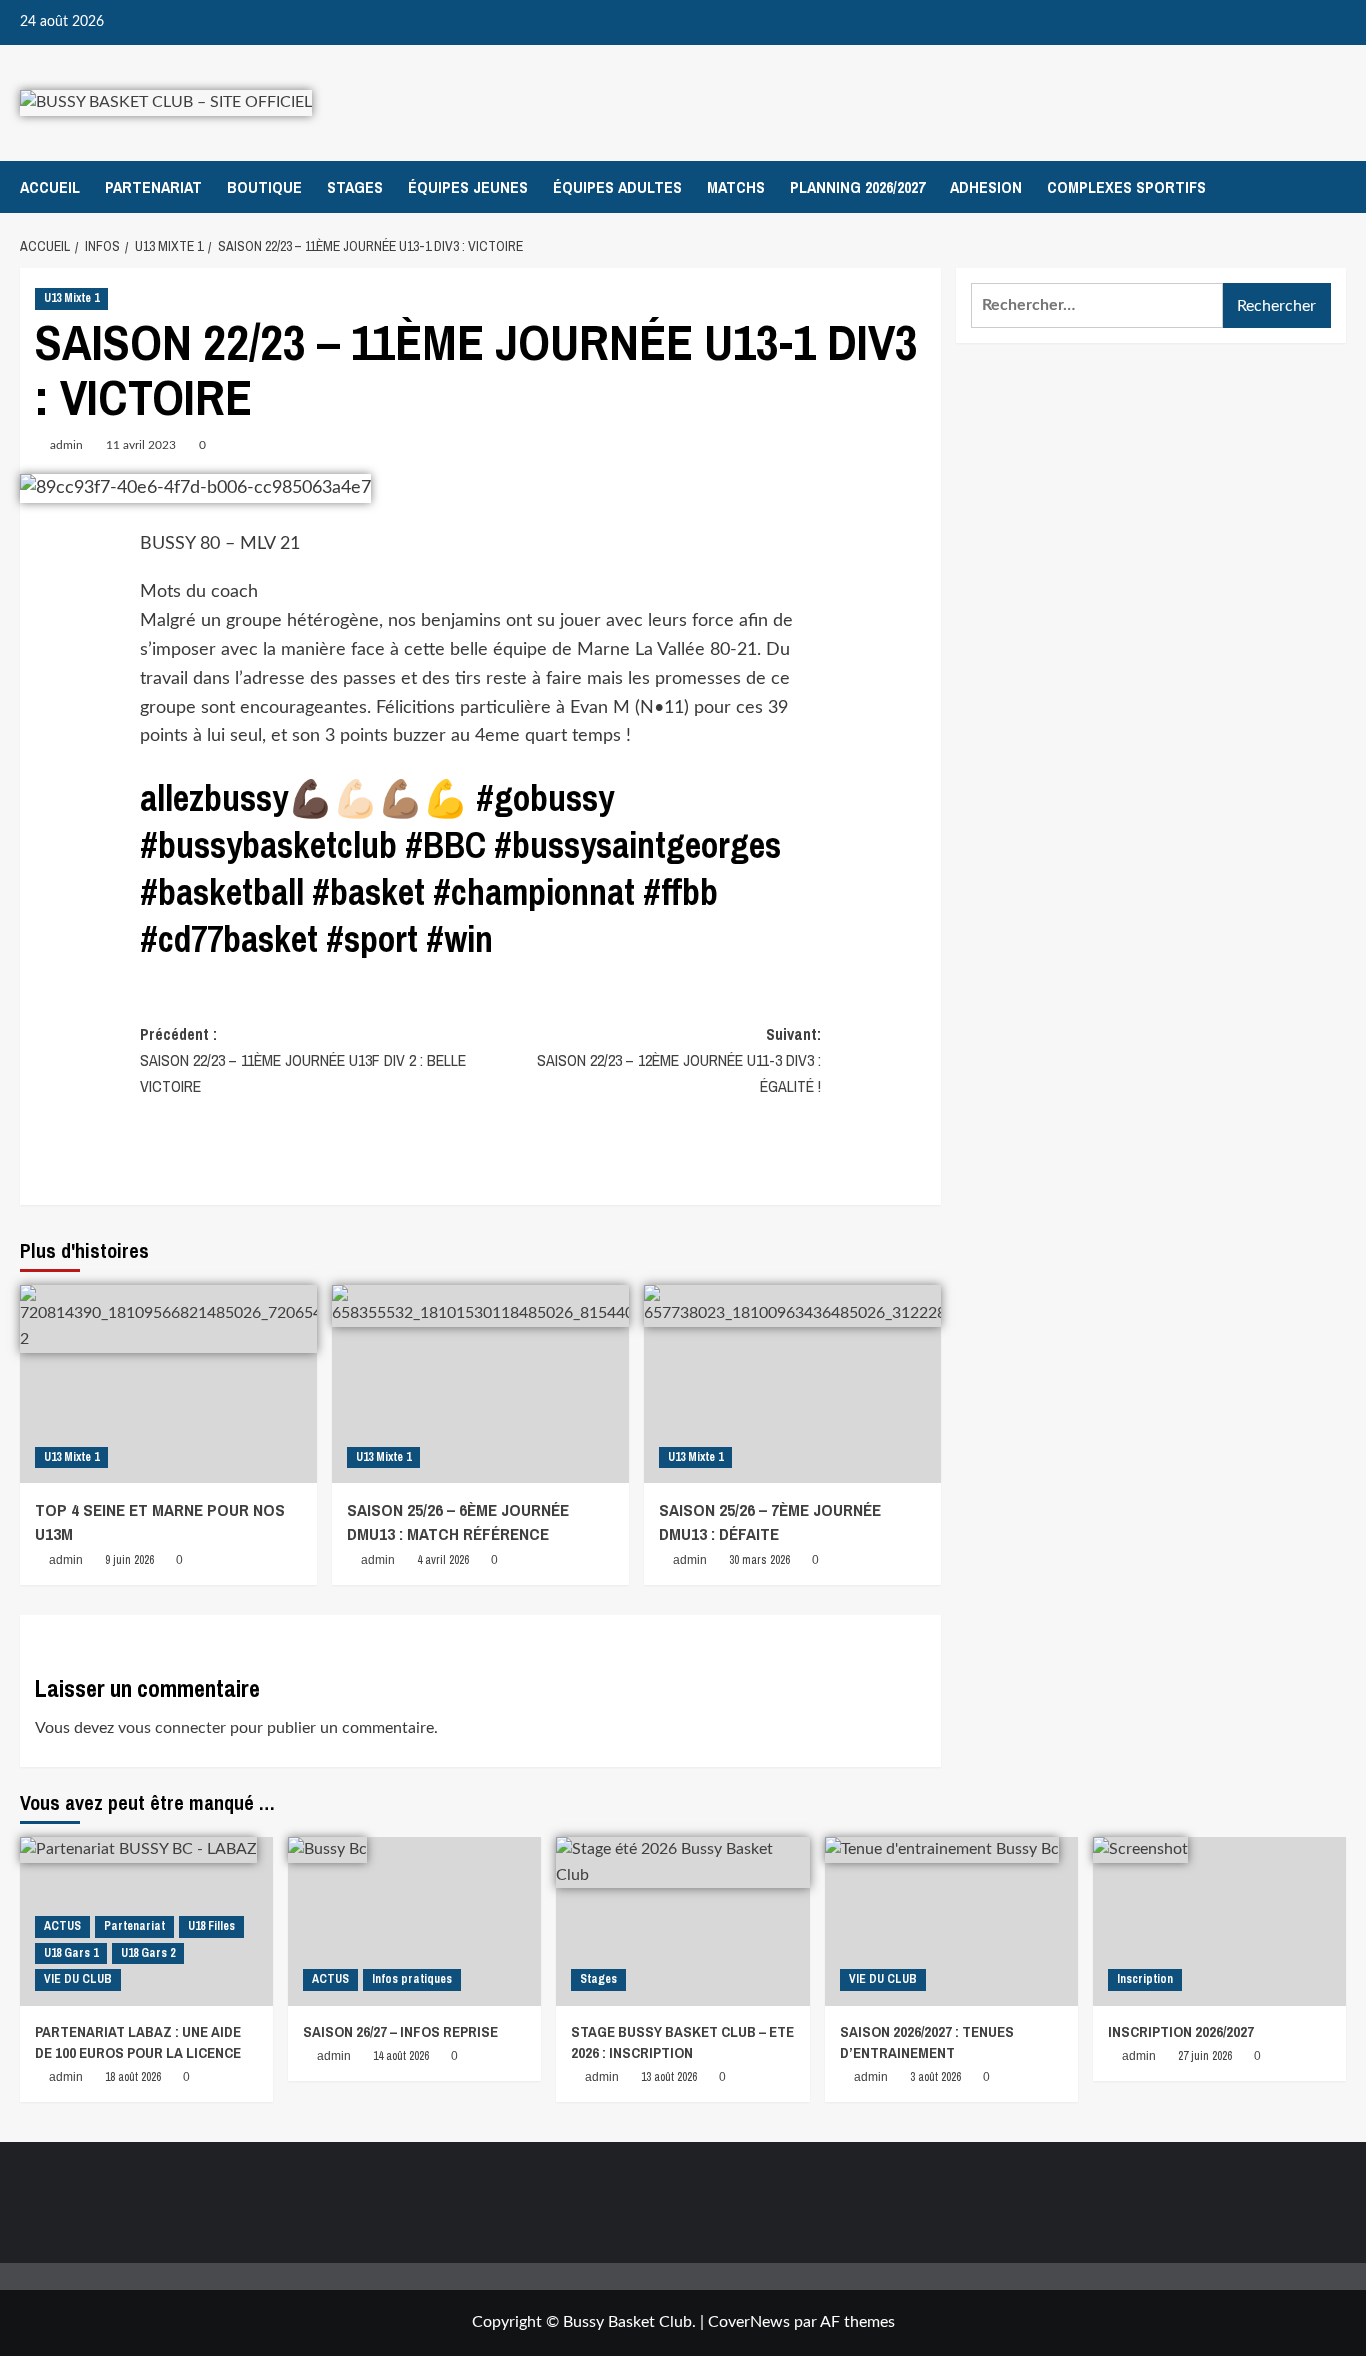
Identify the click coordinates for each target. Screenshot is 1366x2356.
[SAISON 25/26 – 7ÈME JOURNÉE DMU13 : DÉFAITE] (792, 1384)
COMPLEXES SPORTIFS (1126, 187)
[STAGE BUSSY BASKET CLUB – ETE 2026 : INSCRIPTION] (682, 1921)
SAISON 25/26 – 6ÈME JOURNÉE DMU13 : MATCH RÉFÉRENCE (458, 1521)
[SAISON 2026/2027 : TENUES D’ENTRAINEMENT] (951, 1921)
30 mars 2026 (759, 1560)
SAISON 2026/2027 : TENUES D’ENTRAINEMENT (927, 2042)
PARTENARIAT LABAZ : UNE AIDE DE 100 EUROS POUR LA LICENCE (138, 2042)
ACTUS (62, 1926)
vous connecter (172, 1728)
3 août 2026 (935, 2077)
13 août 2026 (669, 2077)
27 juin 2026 (1205, 2056)
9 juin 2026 (129, 1560)
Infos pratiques (412, 1979)
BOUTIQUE (264, 187)
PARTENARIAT (153, 187)
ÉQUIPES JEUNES (468, 187)
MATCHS (736, 187)
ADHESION (986, 187)
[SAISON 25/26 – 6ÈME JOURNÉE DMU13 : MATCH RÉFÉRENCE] (480, 1384)
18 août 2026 (133, 2077)
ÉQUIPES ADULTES (617, 187)
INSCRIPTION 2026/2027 (1181, 2031)
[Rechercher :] (1097, 305)
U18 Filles (211, 1926)
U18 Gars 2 (148, 1953)
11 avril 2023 (141, 445)
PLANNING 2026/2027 (857, 187)
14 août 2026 (401, 2056)
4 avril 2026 (443, 1560)
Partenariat (134, 1926)
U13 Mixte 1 (71, 298)
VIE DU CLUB (78, 1979)
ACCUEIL (50, 187)
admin (66, 445)
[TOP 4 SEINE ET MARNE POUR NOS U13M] (168, 1384)
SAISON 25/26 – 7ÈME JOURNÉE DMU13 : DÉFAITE (770, 1521)
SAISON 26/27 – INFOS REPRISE (400, 2031)
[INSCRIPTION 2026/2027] (1219, 1921)
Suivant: (678, 1059)
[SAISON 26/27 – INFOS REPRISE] (414, 1921)
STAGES (355, 187)
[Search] (1333, 186)
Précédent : (303, 1059)
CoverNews (749, 2322)
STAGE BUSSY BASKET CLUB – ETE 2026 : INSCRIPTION (682, 2042)
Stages (598, 1979)
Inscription (1145, 1979)
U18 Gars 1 (71, 1953)
